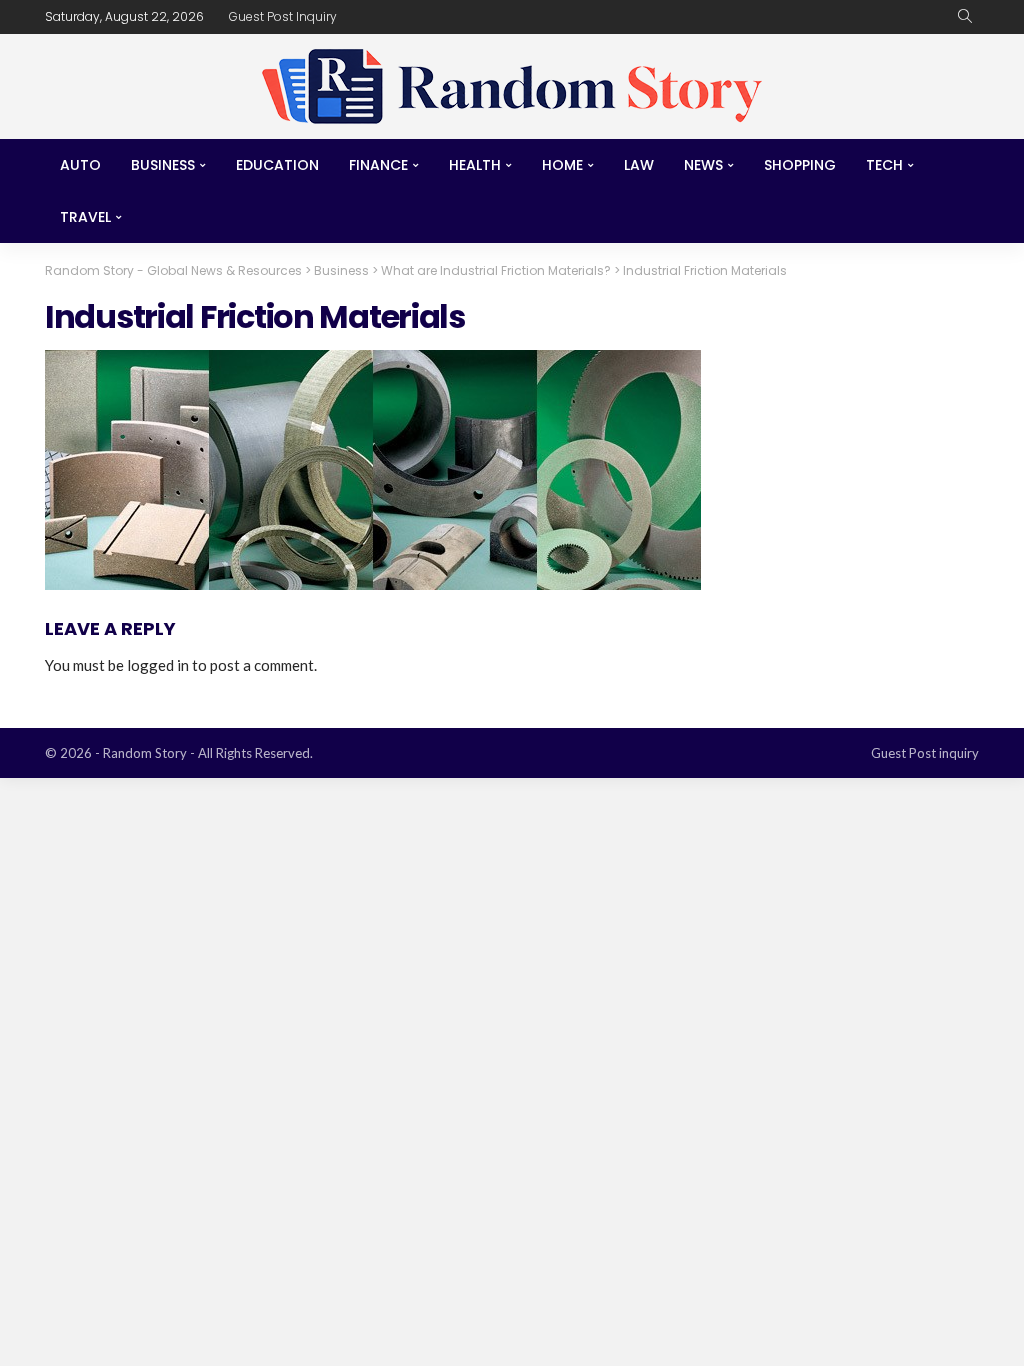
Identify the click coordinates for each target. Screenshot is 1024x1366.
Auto (80, 165)
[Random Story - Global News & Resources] (512, 86)
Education (277, 165)
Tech (884, 165)
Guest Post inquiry (283, 16)
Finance (378, 165)
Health (475, 165)
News (703, 165)
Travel (85, 217)
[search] (965, 17)
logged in (158, 665)
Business (163, 165)
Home (562, 165)
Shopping (800, 165)
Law (639, 165)
